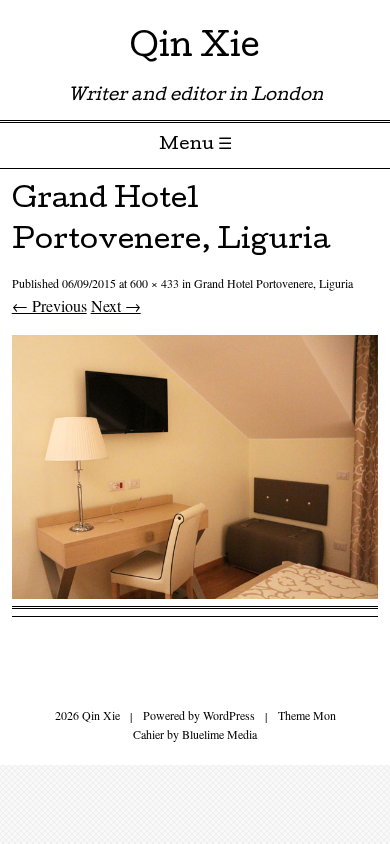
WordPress (229, 715)
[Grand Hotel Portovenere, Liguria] (195, 592)
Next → (116, 305)
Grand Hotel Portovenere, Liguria (273, 283)
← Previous (49, 305)
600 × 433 (154, 283)
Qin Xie (195, 49)
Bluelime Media (219, 734)
